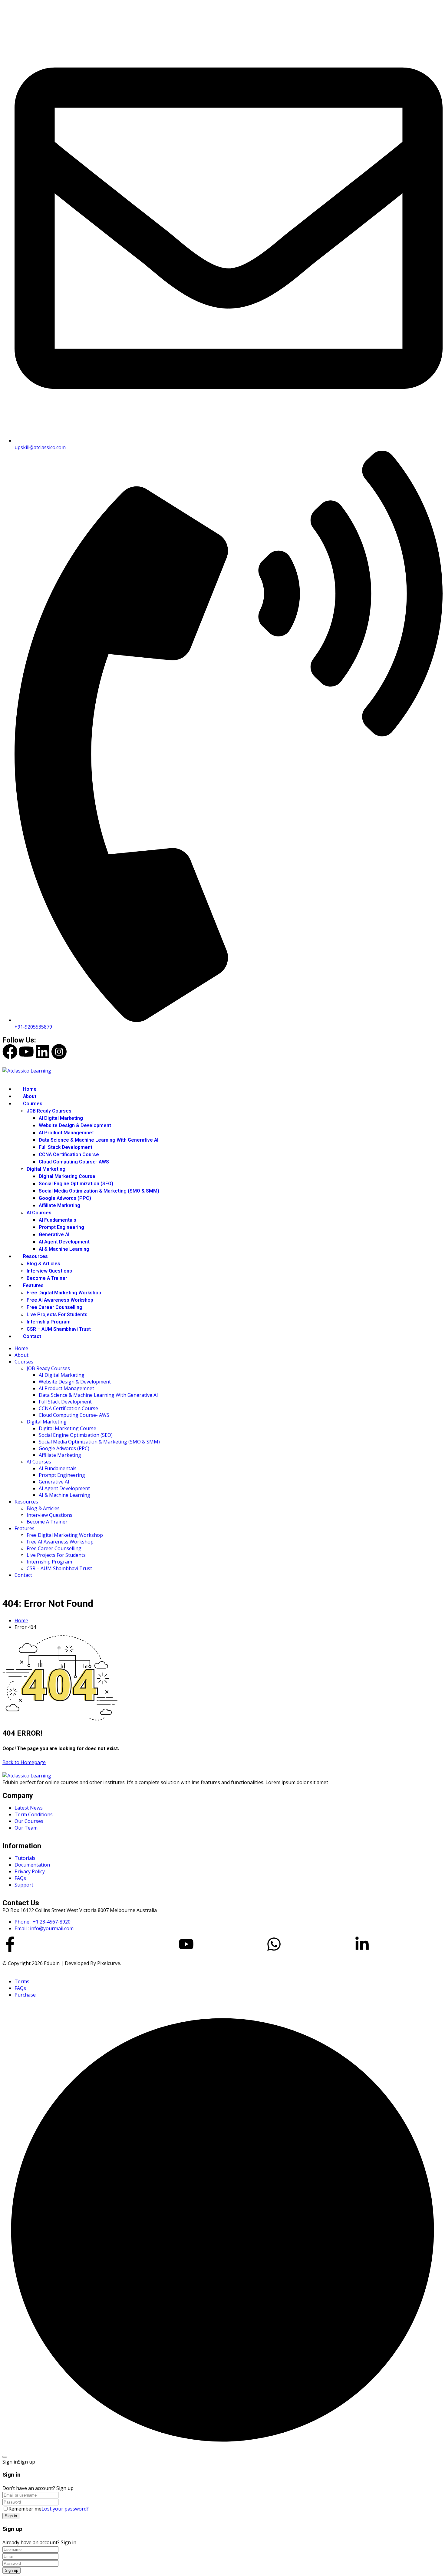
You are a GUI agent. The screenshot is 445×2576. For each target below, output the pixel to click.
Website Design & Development (75, 1126)
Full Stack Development (66, 1147)
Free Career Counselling (54, 1307)
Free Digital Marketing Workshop (64, 1293)
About (30, 1096)
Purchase (25, 1995)
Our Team (26, 1828)
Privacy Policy (30, 1871)
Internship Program (49, 1322)
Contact (32, 1336)
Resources (35, 1256)
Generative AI (54, 1235)
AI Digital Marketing (61, 1118)
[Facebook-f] (10, 1944)
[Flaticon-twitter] (98, 1944)
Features (33, 1286)
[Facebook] (10, 1052)
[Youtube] (26, 1052)
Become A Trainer (47, 1278)
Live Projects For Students (57, 1315)
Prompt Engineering (61, 1227)
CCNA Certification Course (69, 1155)
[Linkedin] (43, 1052)
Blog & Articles (43, 1264)
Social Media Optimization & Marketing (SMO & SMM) (99, 1191)
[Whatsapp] (274, 1944)
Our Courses (29, 1821)
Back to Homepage (24, 1762)
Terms (22, 1981)
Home (30, 1089)
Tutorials (25, 1858)
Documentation (32, 1865)
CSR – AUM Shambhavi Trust (59, 1329)
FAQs (20, 1878)
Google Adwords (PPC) (65, 1198)
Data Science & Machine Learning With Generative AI (99, 1140)
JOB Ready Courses (49, 1111)
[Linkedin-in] (362, 1944)
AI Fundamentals (58, 1220)
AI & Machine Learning (64, 1249)
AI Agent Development (64, 1242)
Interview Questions (49, 1271)
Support (24, 1885)
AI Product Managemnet (66, 1133)
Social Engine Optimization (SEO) (76, 1184)
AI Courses (39, 1213)
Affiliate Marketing (59, 1206)
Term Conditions (34, 1814)
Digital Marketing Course (67, 1176)
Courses (33, 1104)
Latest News (29, 1808)
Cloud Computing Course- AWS (74, 1162)
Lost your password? (65, 2509)
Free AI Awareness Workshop (60, 1300)
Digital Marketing (46, 1169)
